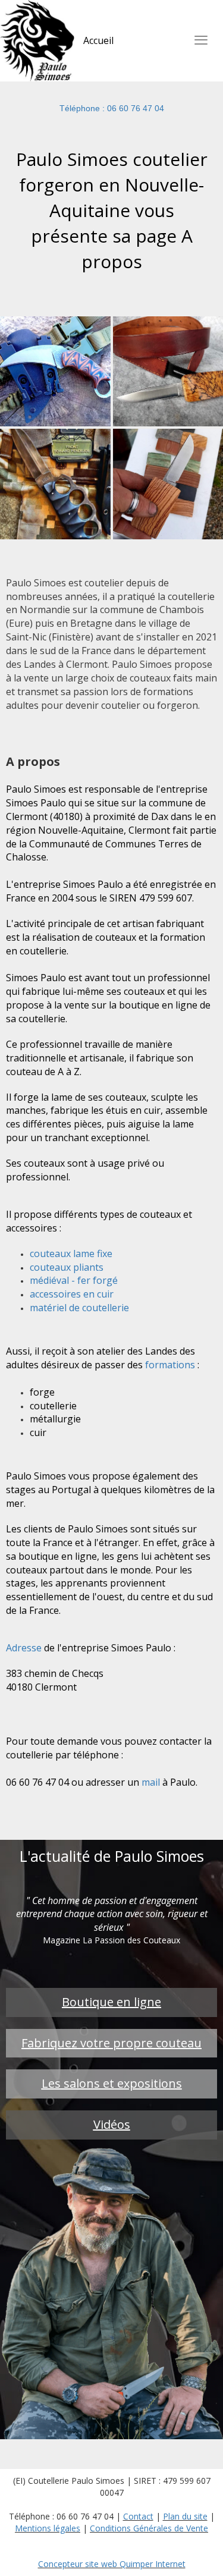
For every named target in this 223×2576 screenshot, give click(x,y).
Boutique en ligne (111, 2002)
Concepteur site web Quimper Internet (112, 2564)
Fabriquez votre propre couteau (111, 2043)
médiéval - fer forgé (74, 1280)
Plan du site (185, 2516)
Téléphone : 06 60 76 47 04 (112, 108)
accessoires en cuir (72, 1294)
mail (151, 1782)
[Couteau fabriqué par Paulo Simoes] (55, 370)
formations (170, 1365)
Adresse (24, 1648)
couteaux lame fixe (71, 1254)
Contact (138, 2516)
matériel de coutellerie (79, 1308)
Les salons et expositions (112, 2083)
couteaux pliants (67, 1267)
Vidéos (112, 2124)
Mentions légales (48, 2528)
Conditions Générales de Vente (149, 2528)
